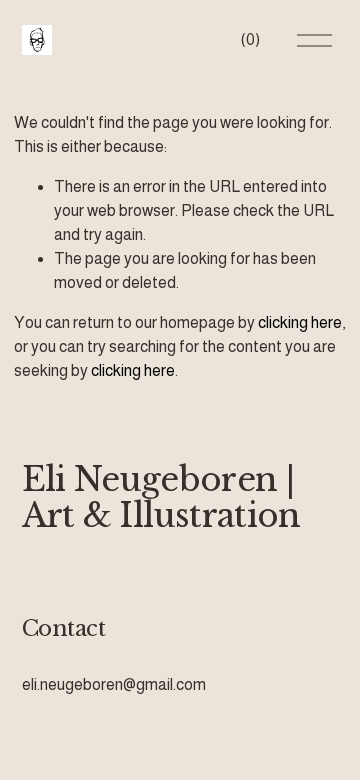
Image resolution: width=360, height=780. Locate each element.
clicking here (300, 322)
